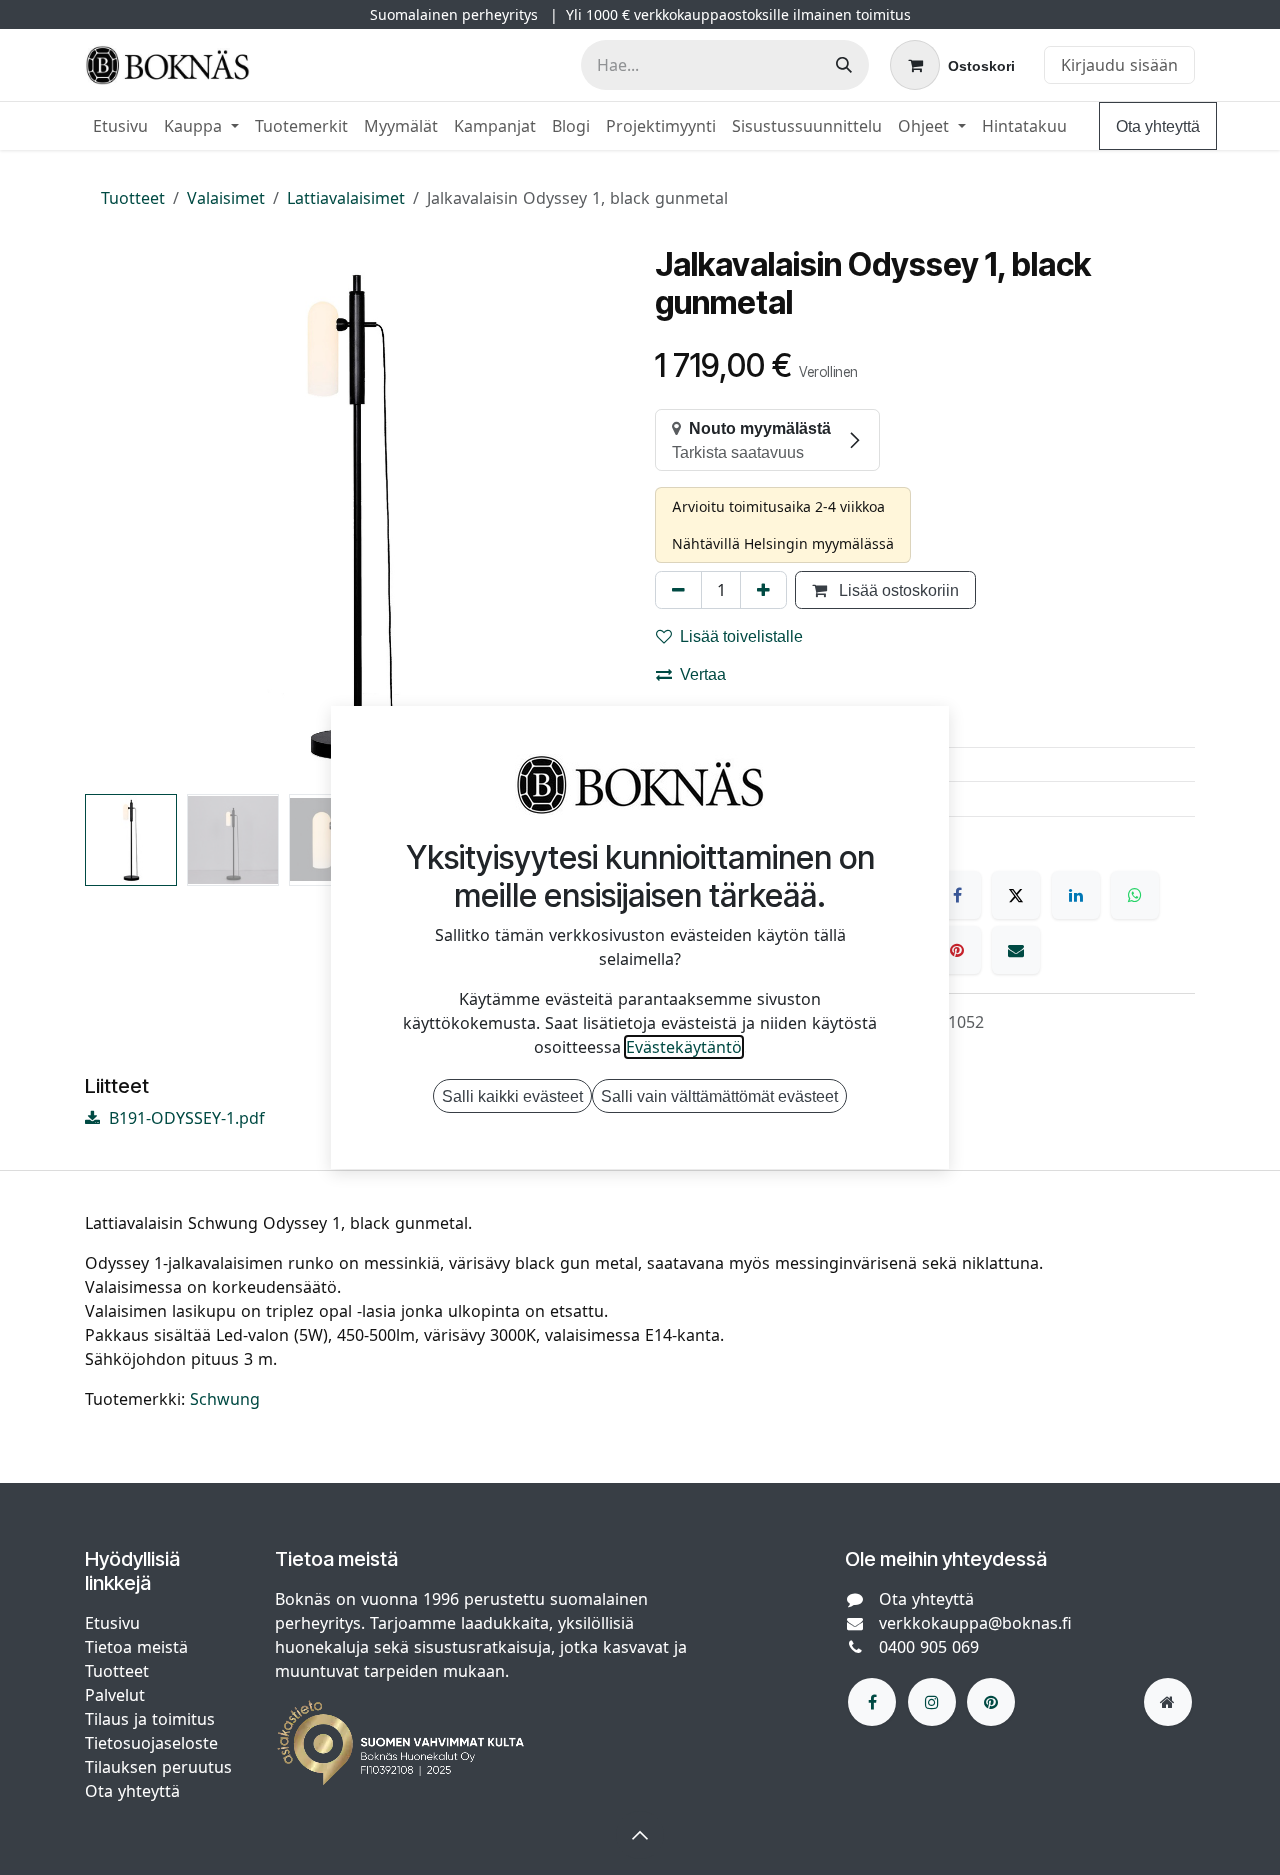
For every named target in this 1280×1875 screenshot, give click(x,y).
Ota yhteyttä (1158, 126)
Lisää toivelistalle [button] (741, 636)
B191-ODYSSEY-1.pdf (184, 1118)
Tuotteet (133, 198)
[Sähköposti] (1016, 950)
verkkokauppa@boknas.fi (975, 1623)
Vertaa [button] (703, 674)
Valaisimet (226, 198)
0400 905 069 (929, 1647)
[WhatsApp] (1135, 895)
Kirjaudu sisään (1119, 65)
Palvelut (115, 1695)
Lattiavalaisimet (346, 198)
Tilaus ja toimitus (150, 1719)
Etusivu (112, 1623)
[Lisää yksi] (763, 590)
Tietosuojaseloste (154, 1743)
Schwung (225, 1399)
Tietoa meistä (136, 1647)
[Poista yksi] (678, 590)
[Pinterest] (957, 950)
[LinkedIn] (1076, 895)
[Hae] (844, 65)
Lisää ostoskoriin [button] (897, 590)
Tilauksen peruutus (158, 1767)
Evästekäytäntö (684, 1047)
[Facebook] (957, 895)
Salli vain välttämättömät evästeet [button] (719, 1096)
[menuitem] (120, 126)
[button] (112, 516)
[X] (1016, 895)
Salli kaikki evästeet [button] (512, 1096)
